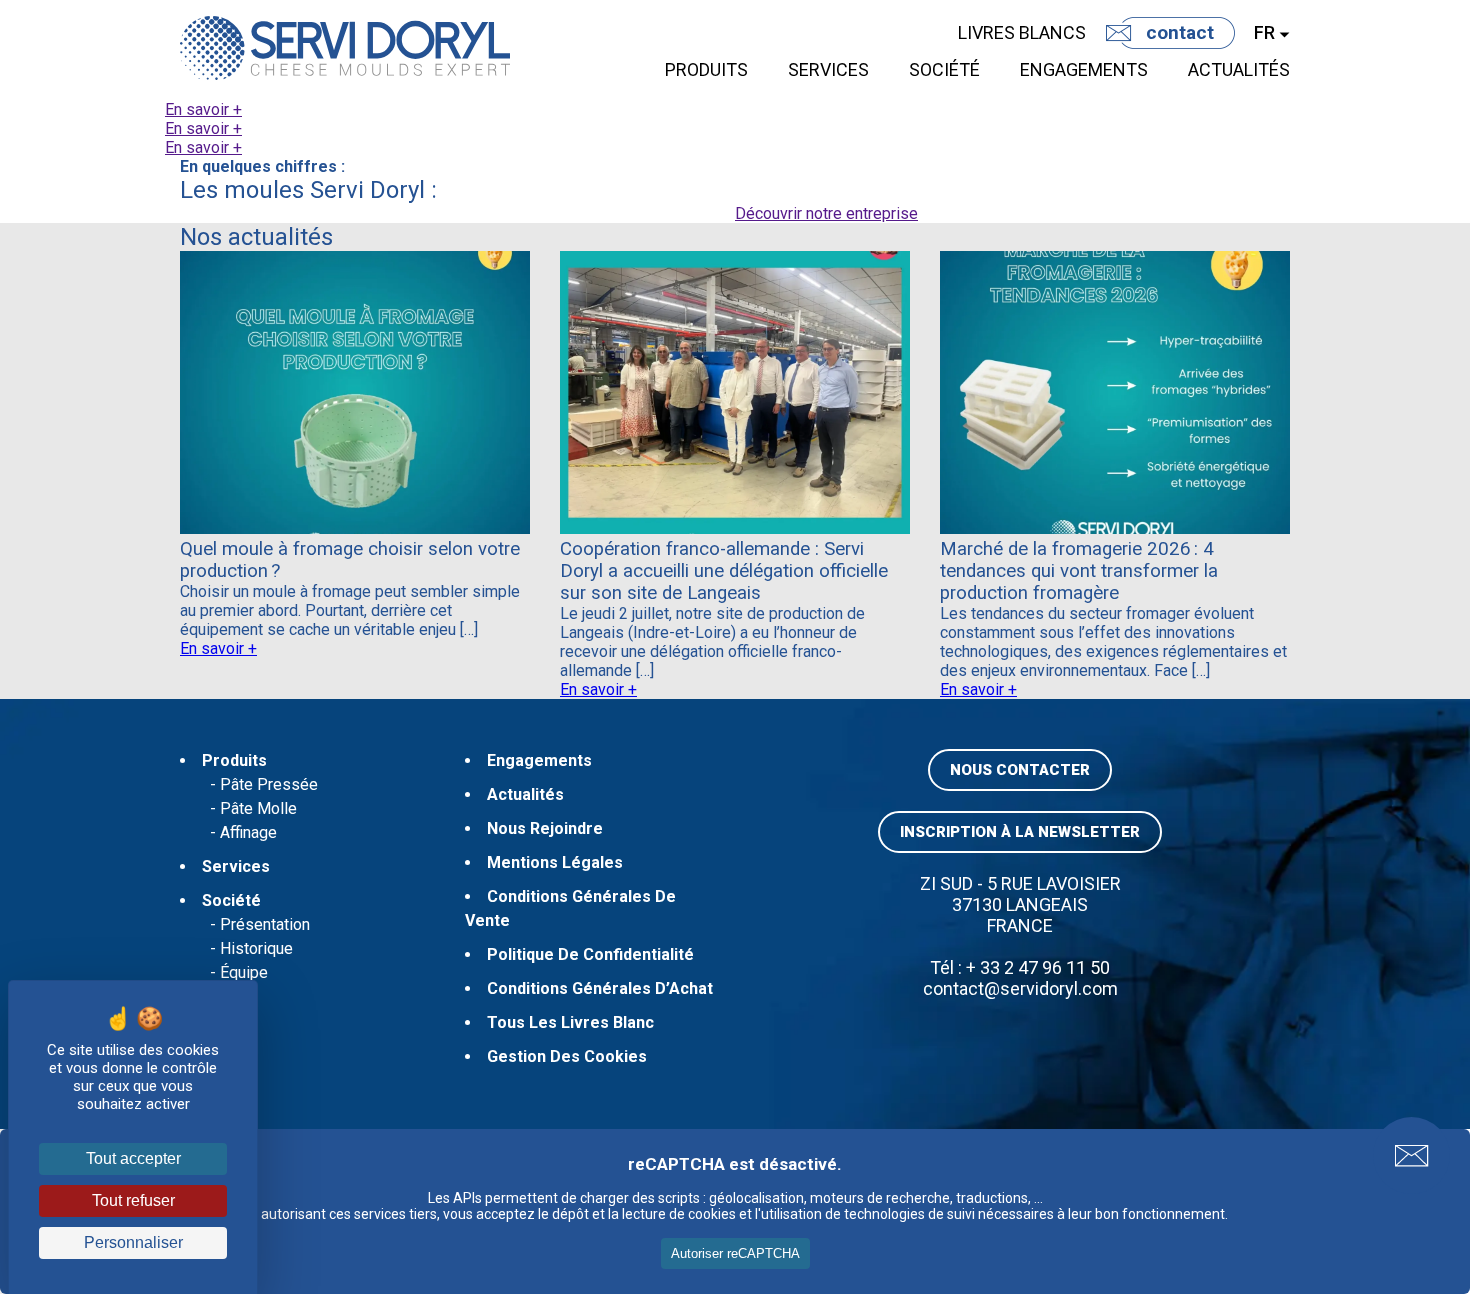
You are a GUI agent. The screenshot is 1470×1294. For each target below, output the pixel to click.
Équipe (244, 972)
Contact (1180, 32)
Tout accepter (133, 1158)
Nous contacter (1020, 770)
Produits (706, 69)
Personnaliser (133, 1242)
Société (944, 69)
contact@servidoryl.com (1020, 988)
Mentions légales (555, 862)
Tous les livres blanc (570, 1022)
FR (1264, 32)
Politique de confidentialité (590, 954)
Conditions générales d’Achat (600, 988)
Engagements (1084, 69)
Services (828, 69)
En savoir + (203, 109)
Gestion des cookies (567, 1056)
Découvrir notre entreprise (826, 213)
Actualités (1239, 69)
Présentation (265, 924)
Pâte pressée (269, 784)
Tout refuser (133, 1200)
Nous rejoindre (545, 828)
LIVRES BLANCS (1022, 32)
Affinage (248, 832)
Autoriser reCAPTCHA (735, 1253)
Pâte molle (258, 808)
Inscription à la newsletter (1020, 832)
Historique (256, 948)
